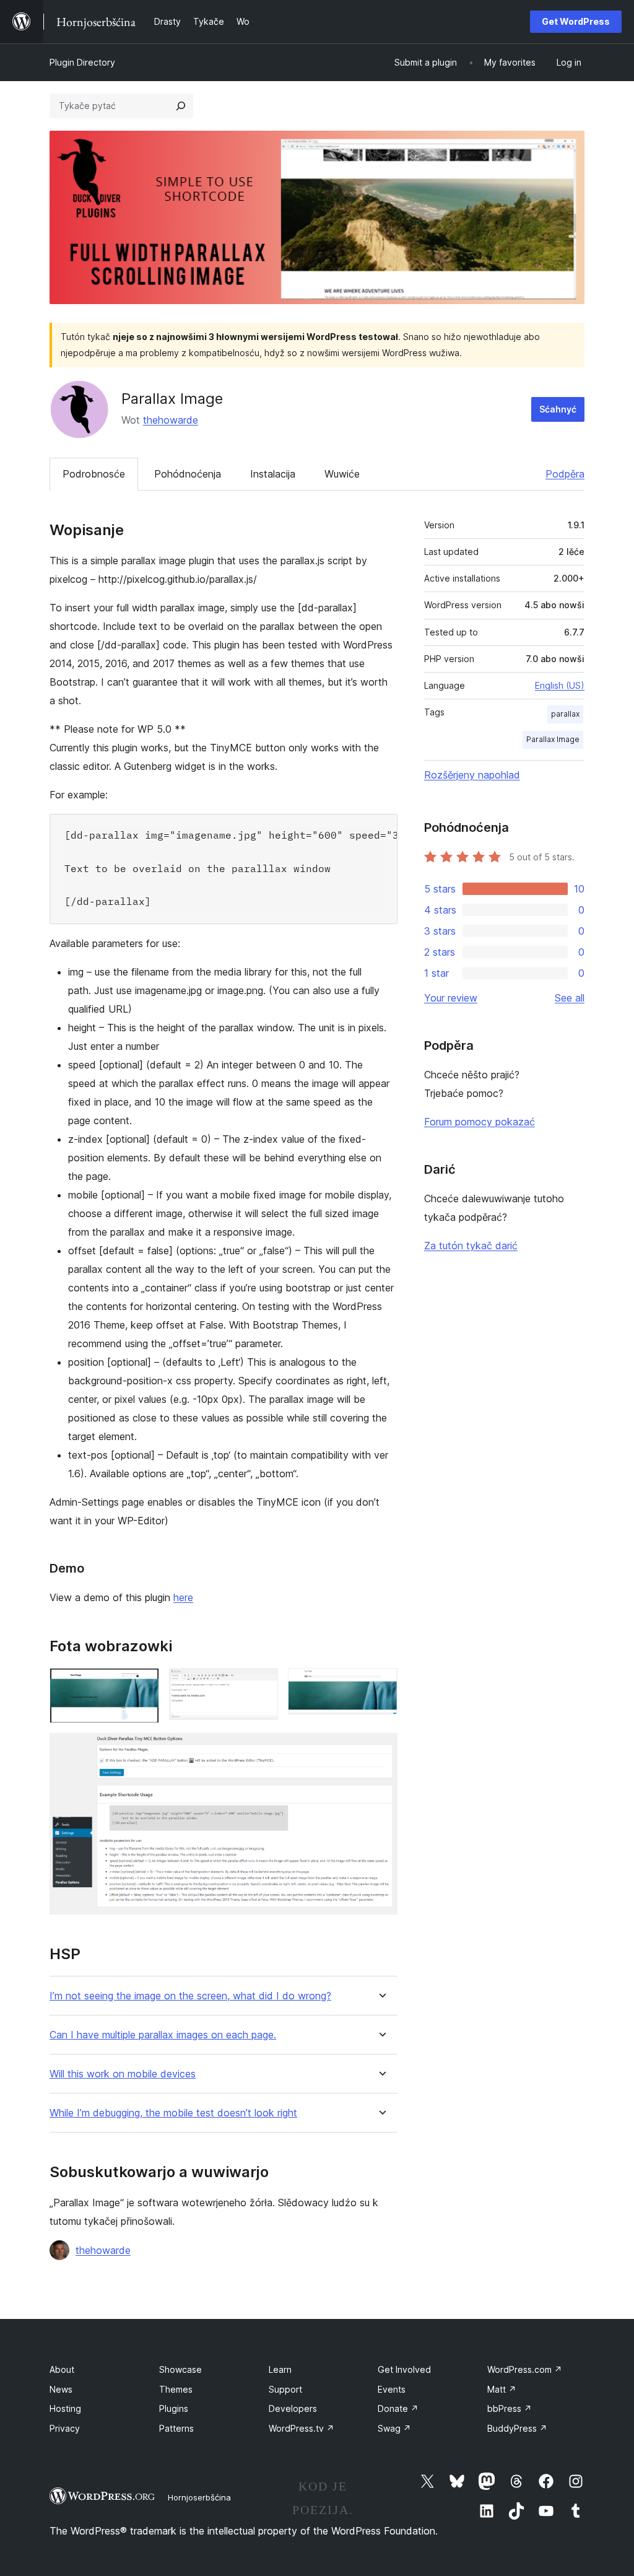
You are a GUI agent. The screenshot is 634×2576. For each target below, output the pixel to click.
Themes (176, 2389)
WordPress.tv (302, 2428)
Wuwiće (342, 474)
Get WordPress (576, 21)
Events (392, 2389)
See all (570, 998)
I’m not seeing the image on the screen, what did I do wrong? (190, 1996)
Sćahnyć (558, 409)
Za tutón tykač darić (471, 1246)
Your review (451, 998)
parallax (565, 714)
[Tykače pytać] (181, 106)
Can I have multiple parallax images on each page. (163, 2035)
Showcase (180, 2369)
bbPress (510, 2408)
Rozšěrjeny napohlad (472, 775)
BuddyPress (517, 2428)
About (62, 2369)
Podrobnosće (94, 474)
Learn (280, 2369)
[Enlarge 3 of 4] (381, 1685)
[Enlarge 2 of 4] (261, 1685)
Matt (502, 2389)
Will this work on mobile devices (123, 2074)
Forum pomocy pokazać (480, 1122)
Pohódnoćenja (188, 474)
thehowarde (171, 420)
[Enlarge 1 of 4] (142, 1685)
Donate (398, 2408)
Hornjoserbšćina (199, 2497)
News (61, 2389)
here (183, 1597)
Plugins (174, 2408)
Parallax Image (553, 739)
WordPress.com (525, 2369)
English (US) (560, 685)
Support (285, 2389)
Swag (394, 2428)
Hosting (65, 2408)
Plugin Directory (82, 62)
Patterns (176, 2428)
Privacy (65, 2428)
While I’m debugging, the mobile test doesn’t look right (173, 2113)
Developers (293, 2408)
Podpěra (565, 474)
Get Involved (404, 2369)
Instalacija (273, 474)
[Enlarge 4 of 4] (381, 1750)
